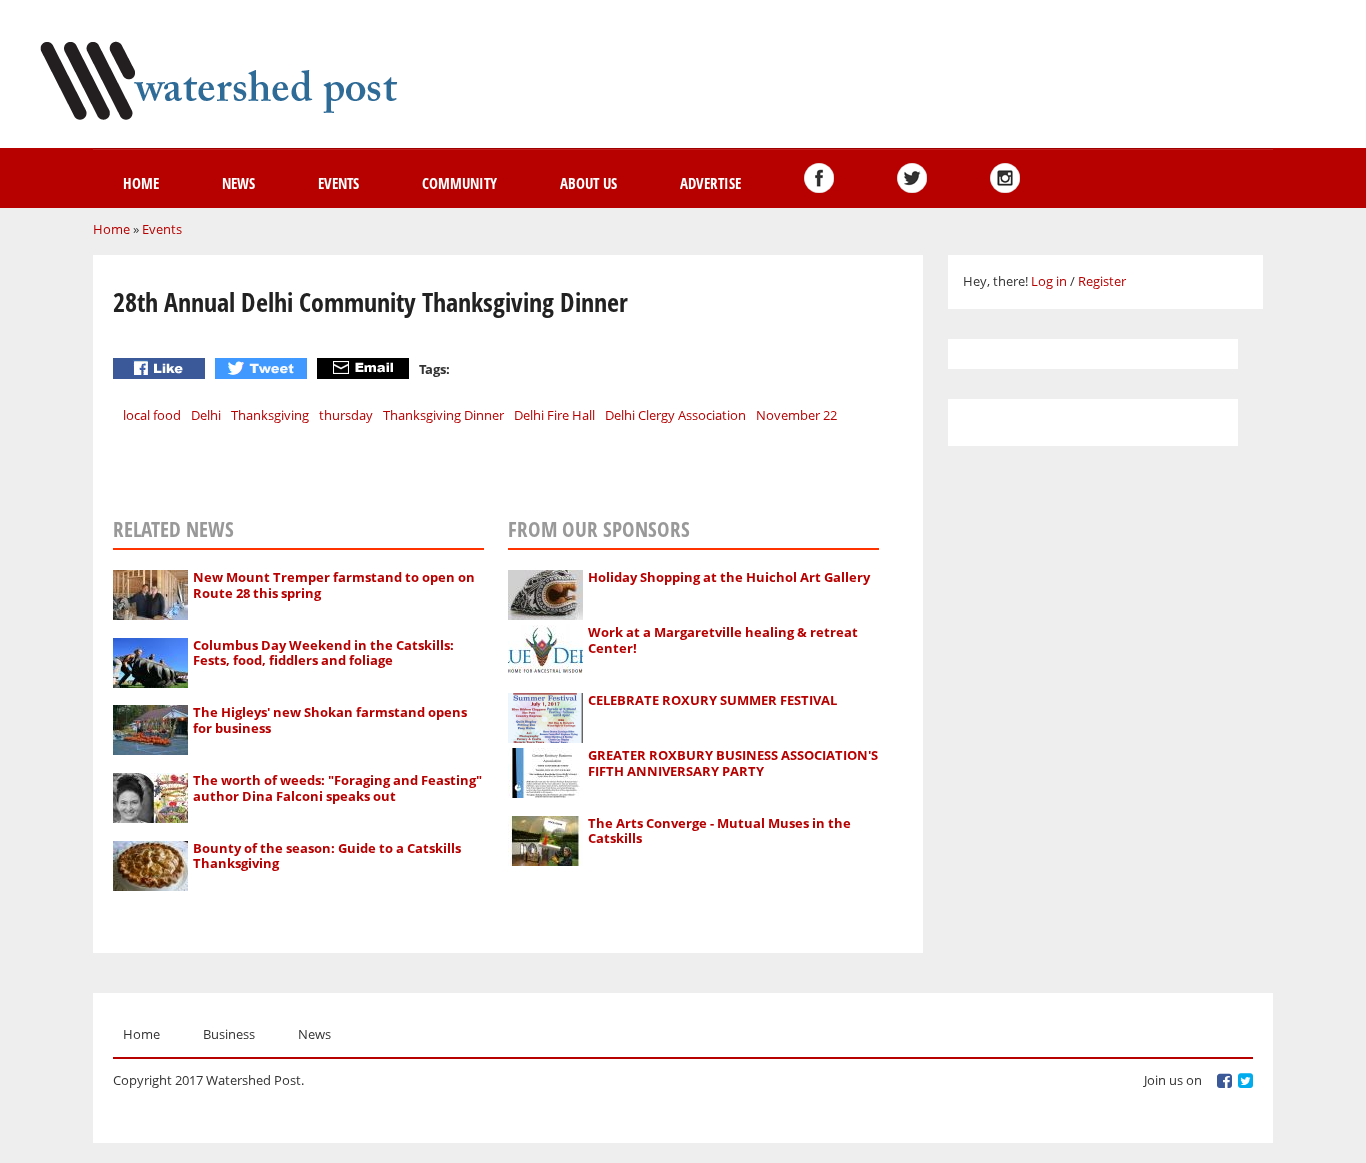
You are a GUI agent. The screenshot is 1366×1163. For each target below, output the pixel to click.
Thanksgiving (270, 415)
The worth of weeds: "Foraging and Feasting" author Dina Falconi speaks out (337, 788)
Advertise (710, 183)
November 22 (796, 415)
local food (152, 415)
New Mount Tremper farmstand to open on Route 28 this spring (334, 585)
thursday (346, 415)
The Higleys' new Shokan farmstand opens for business (330, 720)
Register (1102, 281)
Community (459, 183)
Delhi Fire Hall (554, 415)
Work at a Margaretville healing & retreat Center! (723, 640)
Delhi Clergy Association (675, 415)
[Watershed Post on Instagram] (1005, 178)
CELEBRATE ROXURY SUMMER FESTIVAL (712, 700)
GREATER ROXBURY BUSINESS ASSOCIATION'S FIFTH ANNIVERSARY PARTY (733, 763)
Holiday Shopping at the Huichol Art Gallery (729, 577)
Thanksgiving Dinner (443, 415)
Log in (1049, 281)
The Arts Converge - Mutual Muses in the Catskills (719, 831)
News (238, 183)
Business (229, 1034)
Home (141, 183)
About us (588, 183)
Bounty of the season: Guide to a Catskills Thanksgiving (327, 856)
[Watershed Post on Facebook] (819, 178)
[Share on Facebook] (161, 368)
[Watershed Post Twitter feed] (912, 178)
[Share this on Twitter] (263, 368)
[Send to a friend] (365, 368)
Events (338, 183)
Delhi (206, 415)
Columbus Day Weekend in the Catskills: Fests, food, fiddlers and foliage (323, 653)
